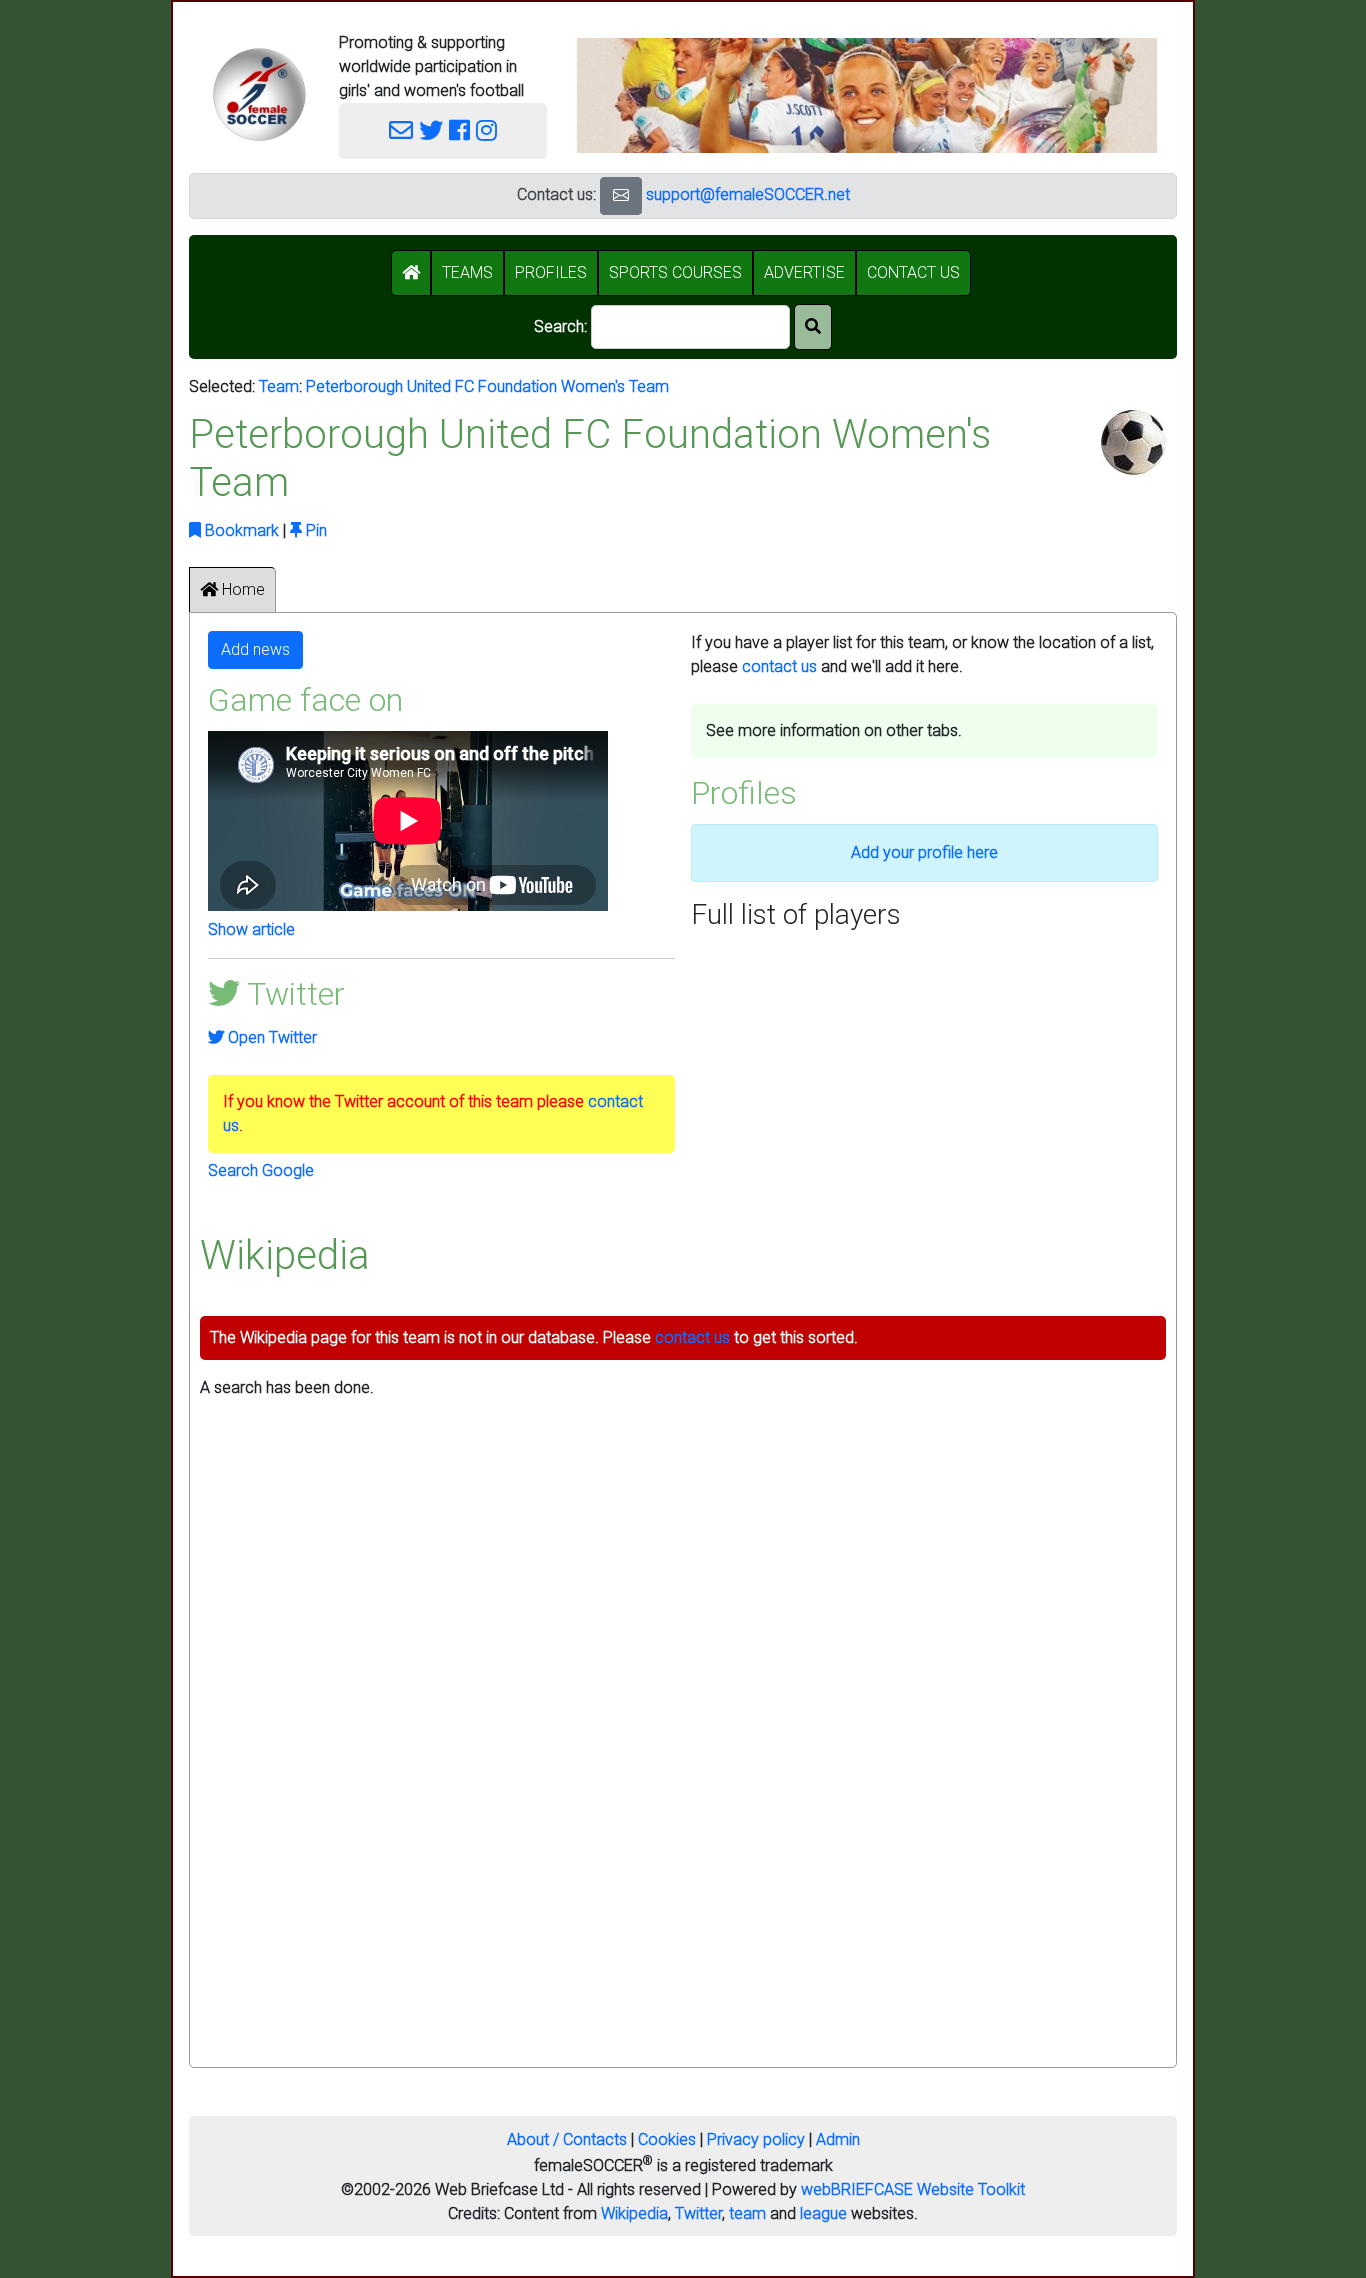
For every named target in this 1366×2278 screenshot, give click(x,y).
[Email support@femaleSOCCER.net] (401, 131)
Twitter (698, 2213)
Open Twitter (270, 1037)
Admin (838, 2139)
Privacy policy (756, 2139)
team (747, 2213)
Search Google (261, 1170)
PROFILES (551, 272)
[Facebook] (459, 131)
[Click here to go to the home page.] (259, 94)
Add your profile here (924, 852)
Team (279, 386)
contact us (779, 666)
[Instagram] (486, 131)
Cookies (667, 2139)
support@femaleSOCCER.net (748, 194)
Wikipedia (634, 2213)
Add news (255, 649)
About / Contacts (567, 2139)
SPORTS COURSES (675, 272)
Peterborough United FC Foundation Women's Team (487, 386)
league (823, 2213)
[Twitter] (431, 131)
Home (241, 589)
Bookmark (240, 530)
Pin (314, 530)
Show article (251, 929)
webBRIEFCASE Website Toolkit (913, 2189)
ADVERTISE (804, 272)
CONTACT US (913, 272)
